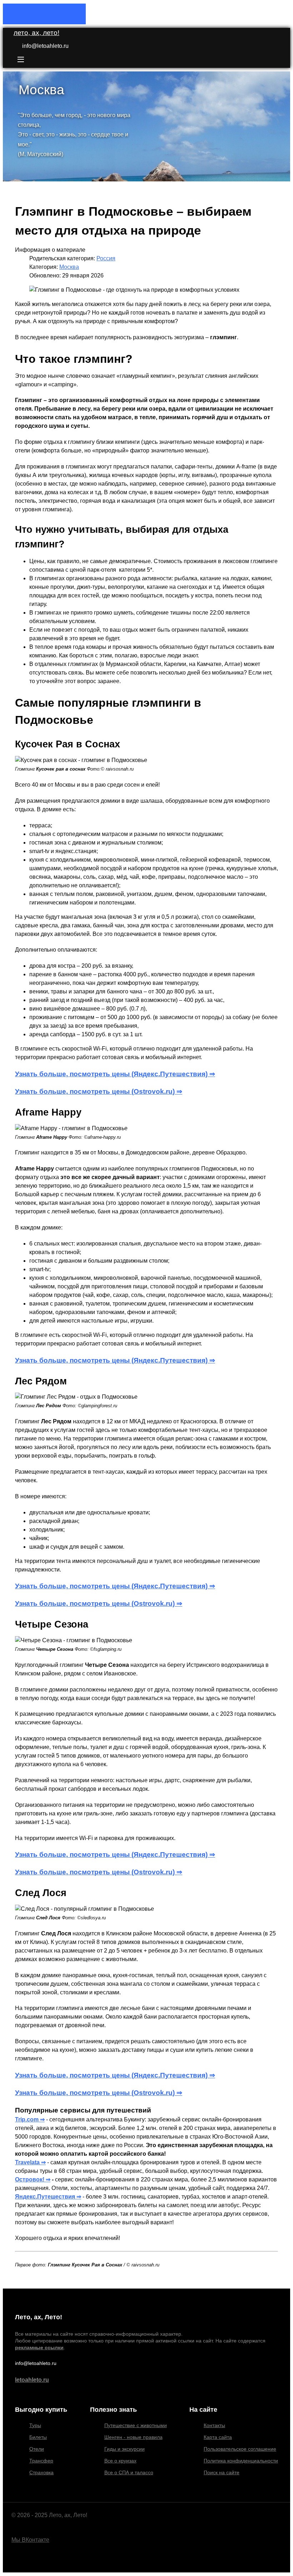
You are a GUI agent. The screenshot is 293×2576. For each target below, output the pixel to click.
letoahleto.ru (32, 2380)
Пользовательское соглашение (240, 2449)
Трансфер (41, 2461)
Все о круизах (120, 2461)
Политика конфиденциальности (241, 2461)
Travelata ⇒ (30, 2162)
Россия (106, 258)
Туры (35, 2425)
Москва (69, 267)
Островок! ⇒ (33, 2179)
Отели (37, 2449)
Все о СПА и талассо (129, 2472)
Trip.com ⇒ (30, 2119)
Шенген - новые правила (133, 2437)
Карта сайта (218, 2437)
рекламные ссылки (39, 2347)
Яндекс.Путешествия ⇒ (48, 2197)
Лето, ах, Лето (36, 33)
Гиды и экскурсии (125, 2449)
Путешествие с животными (136, 2425)
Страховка (41, 2472)
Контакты (214, 2425)
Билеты (38, 2437)
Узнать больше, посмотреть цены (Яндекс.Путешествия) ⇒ (115, 1074)
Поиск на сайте (222, 2472)
